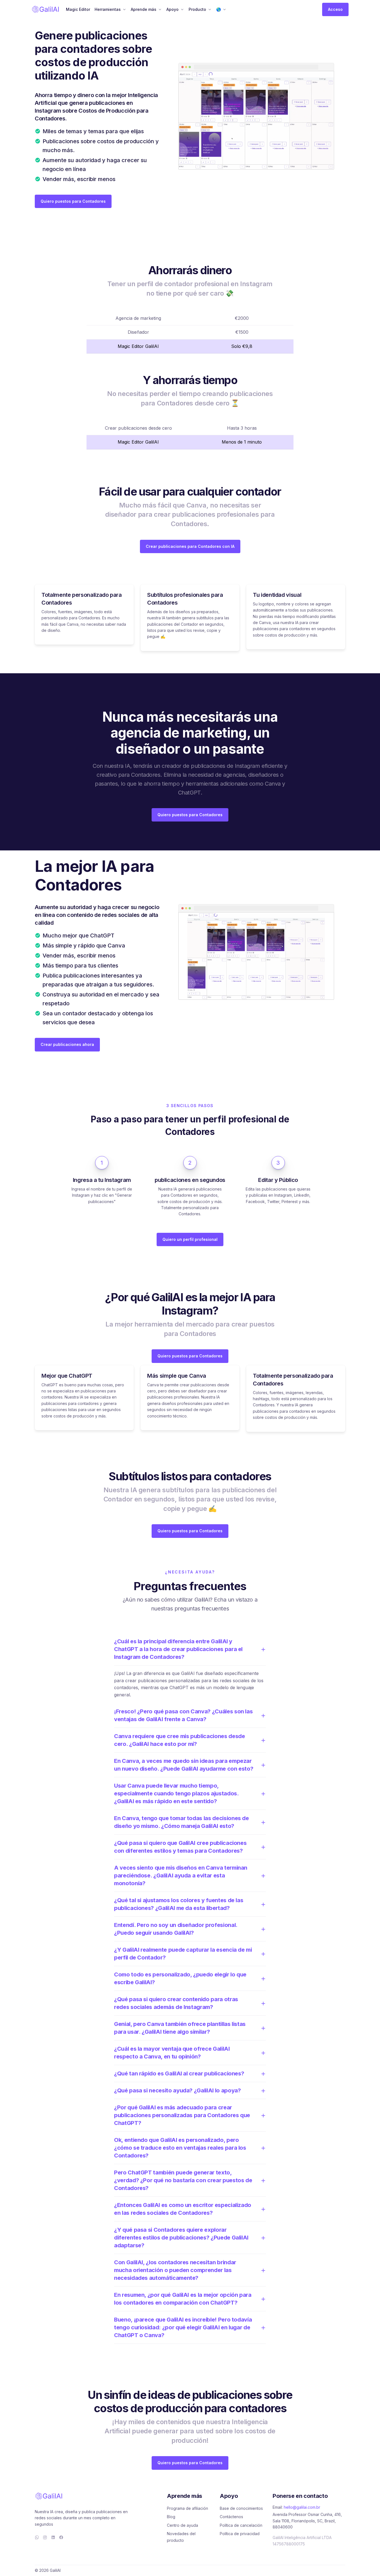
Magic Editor (78, 9)
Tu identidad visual (277, 595)
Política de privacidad (240, 2534)
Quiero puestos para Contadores (73, 201)
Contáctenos (231, 2517)
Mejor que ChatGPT (67, 1376)
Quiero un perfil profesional (190, 1239)
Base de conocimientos (241, 2508)
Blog (171, 2517)
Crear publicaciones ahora (67, 1044)
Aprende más (144, 9)
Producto (197, 9)
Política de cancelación (241, 2525)
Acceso (335, 9)
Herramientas (108, 9)
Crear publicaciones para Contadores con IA (190, 546)
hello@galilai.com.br (302, 2507)
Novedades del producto (181, 2537)
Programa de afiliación (187, 2508)
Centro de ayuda (182, 2525)
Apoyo (172, 9)
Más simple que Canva (177, 1376)
